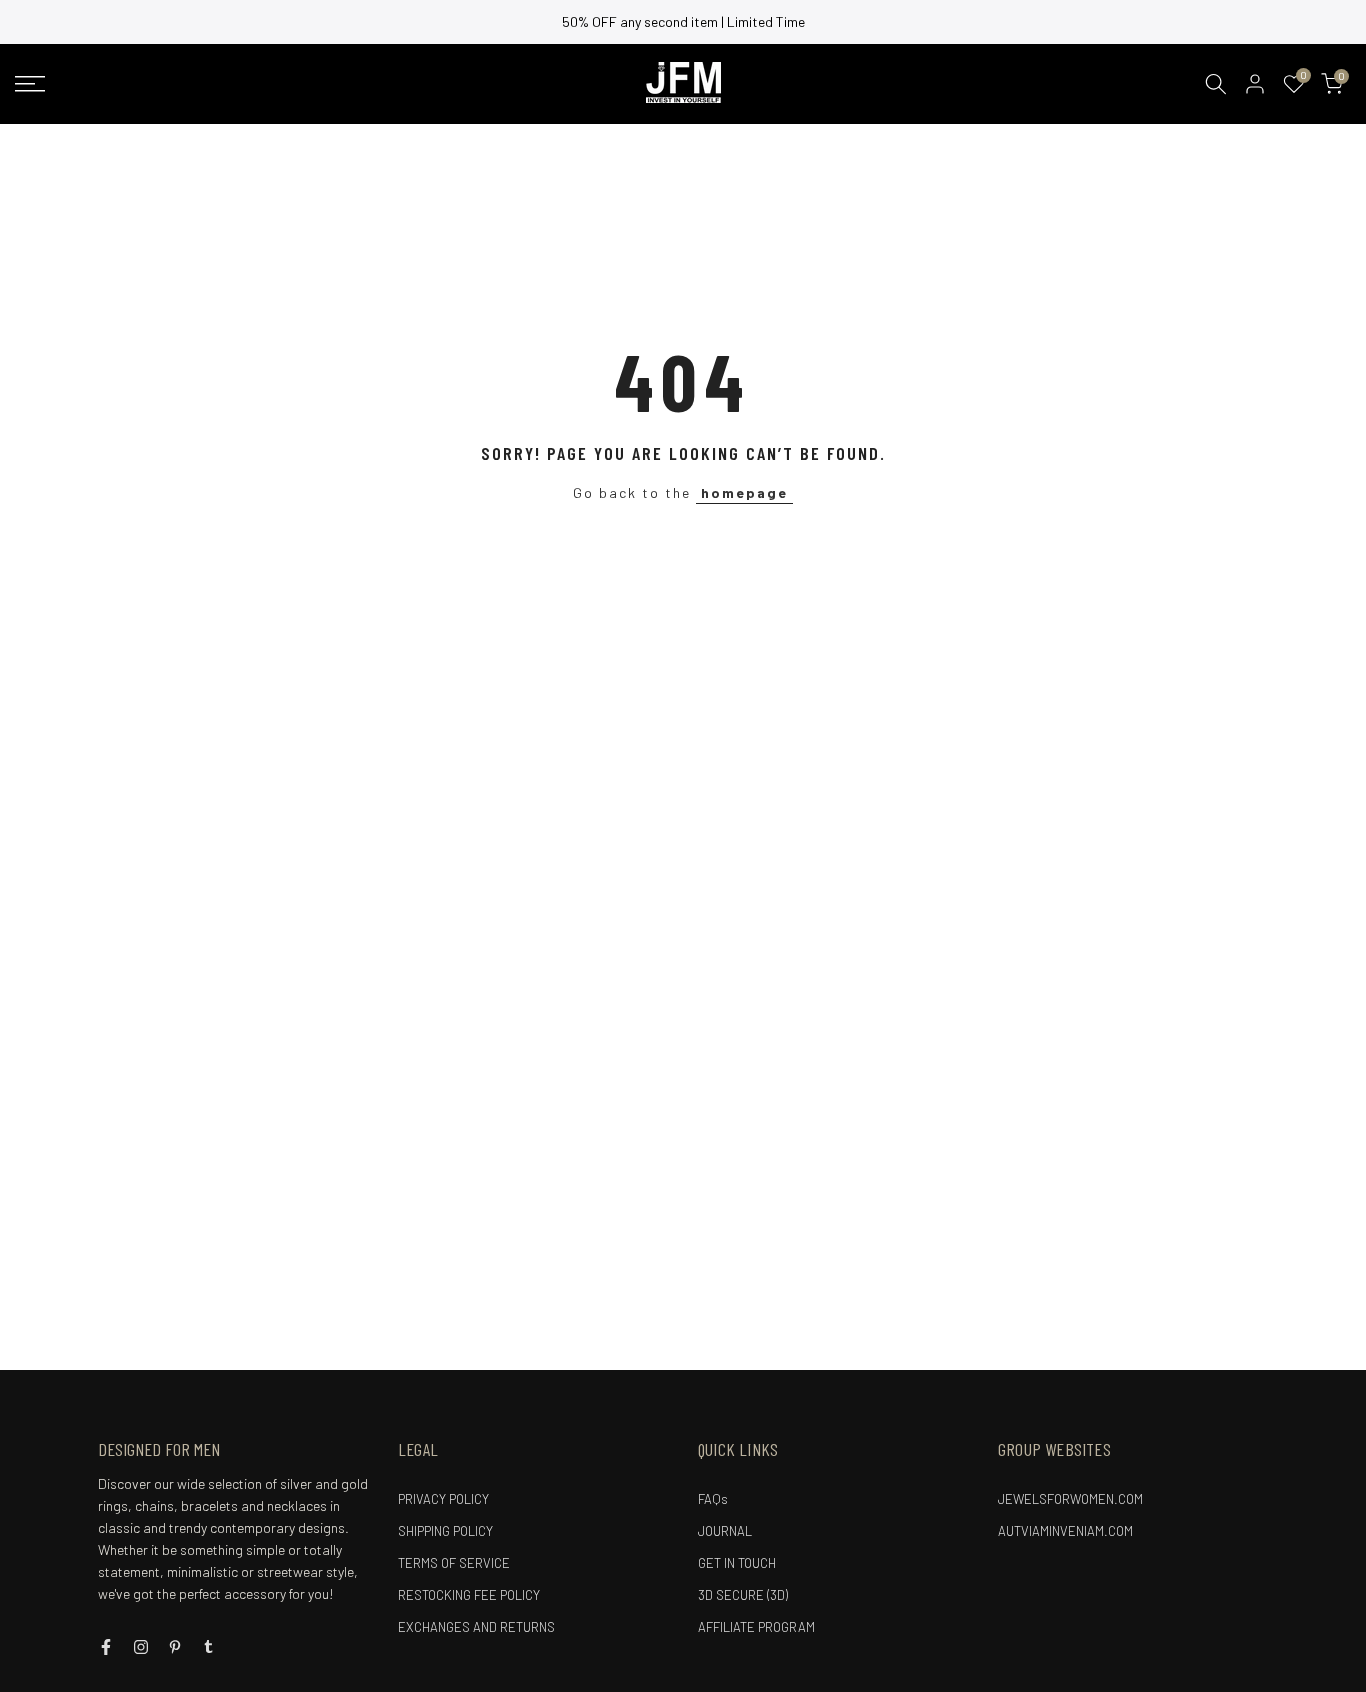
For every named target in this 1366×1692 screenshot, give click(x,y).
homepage (744, 492)
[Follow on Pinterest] (175, 1647)
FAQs (713, 1499)
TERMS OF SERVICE (454, 1563)
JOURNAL (725, 1531)
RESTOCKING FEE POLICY (469, 1595)
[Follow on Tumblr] (208, 1647)
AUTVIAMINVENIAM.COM (1065, 1531)
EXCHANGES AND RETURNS (476, 1627)
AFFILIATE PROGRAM (756, 1627)
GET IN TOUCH (737, 1563)
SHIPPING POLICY (445, 1531)
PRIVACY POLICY (443, 1499)
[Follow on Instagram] (141, 1647)
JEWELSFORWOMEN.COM (1070, 1499)
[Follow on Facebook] (106, 1647)
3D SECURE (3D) (743, 1595)
